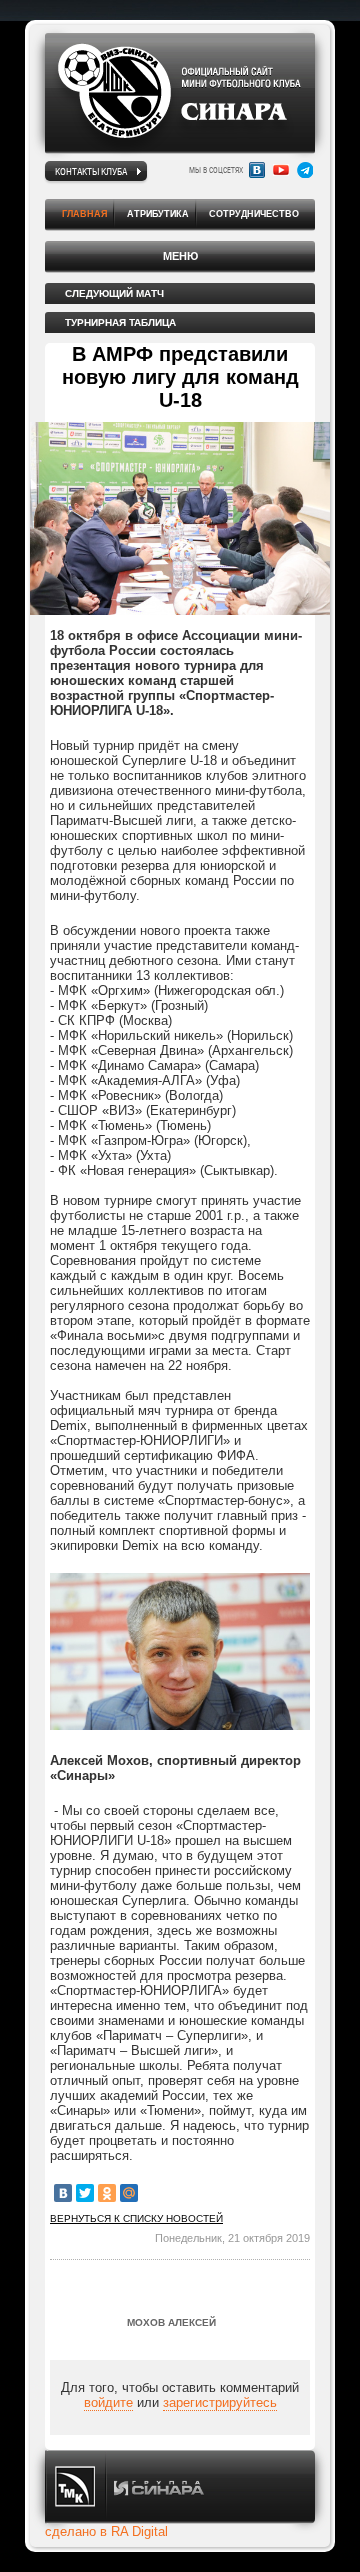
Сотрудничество (254, 214)
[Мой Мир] (129, 2193)
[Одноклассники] (107, 2193)
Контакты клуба (91, 171)
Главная (84, 214)
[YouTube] (281, 170)
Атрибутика (158, 214)
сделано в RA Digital (106, 2531)
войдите (108, 2402)
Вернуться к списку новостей (136, 2218)
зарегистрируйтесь (220, 2402)
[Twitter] (85, 2193)
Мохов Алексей (171, 2322)
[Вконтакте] (257, 170)
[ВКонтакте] (63, 2193)
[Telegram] (305, 170)
